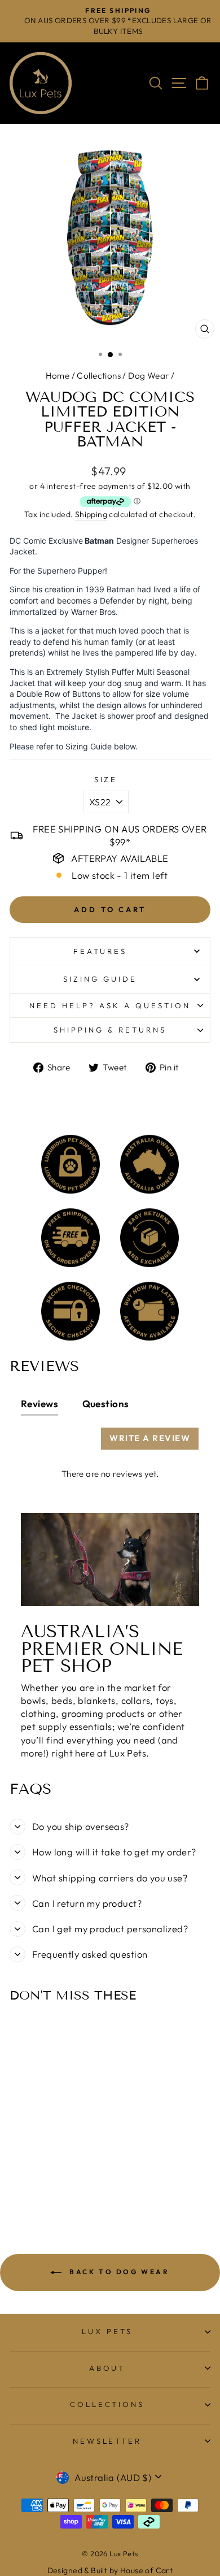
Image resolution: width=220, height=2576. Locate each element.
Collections (99, 376)
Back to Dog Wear (118, 2272)
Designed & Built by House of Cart (110, 2570)
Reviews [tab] (39, 1404)
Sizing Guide (100, 979)
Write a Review (150, 1438)
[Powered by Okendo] (49, 1443)
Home (58, 376)
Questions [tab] (106, 1404)
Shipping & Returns (110, 1030)
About (107, 2368)
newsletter (107, 2441)
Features (100, 951)
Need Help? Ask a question (110, 1005)
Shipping (91, 514)
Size (106, 779)
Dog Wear (148, 376)
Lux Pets (107, 2331)
